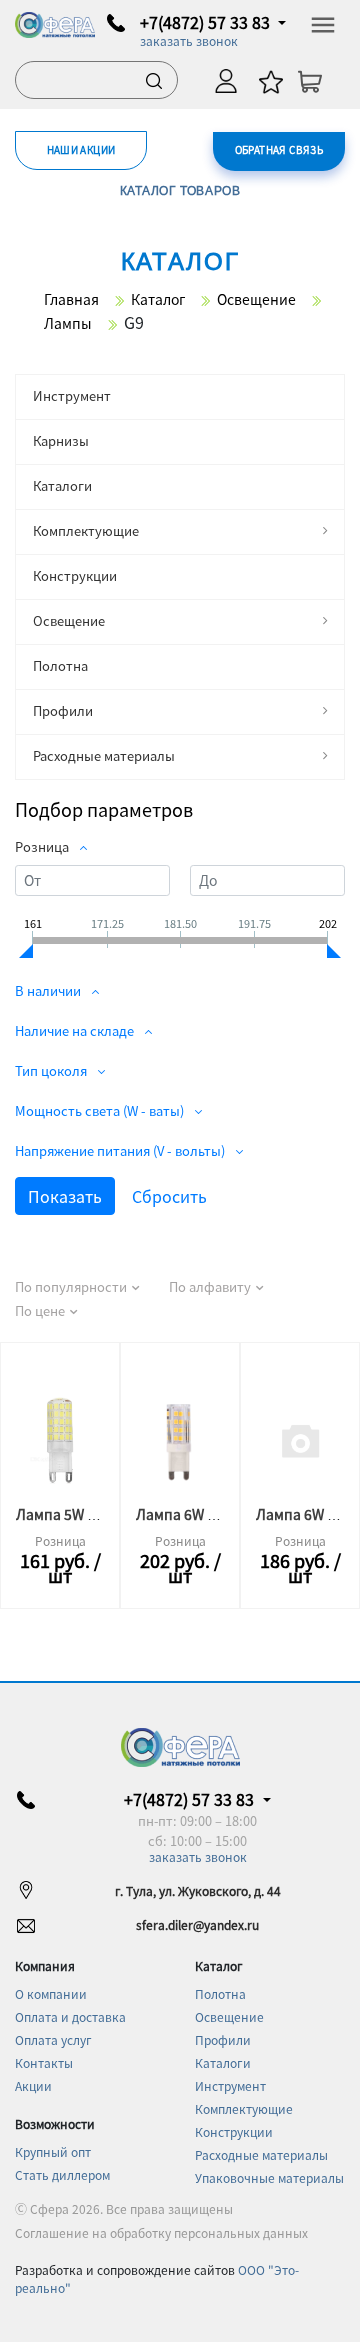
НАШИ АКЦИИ (81, 149)
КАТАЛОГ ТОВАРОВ (180, 190)
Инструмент (72, 395)
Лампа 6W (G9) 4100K (207, 1514)
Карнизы (61, 440)
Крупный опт (53, 2151)
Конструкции (75, 575)
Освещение (69, 620)
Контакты (44, 2062)
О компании (51, 1993)
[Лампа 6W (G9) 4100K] (180, 1440)
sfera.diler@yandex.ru (197, 1924)
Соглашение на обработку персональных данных (161, 2232)
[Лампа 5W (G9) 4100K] (60, 1440)
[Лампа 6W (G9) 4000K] (300, 1440)
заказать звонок (189, 40)
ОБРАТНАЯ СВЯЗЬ (279, 149)
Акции (33, 2085)
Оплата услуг (53, 2039)
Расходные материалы (104, 755)
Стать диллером (62, 2174)
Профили (63, 710)
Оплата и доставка (70, 2016)
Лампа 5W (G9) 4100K (87, 1514)
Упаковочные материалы (269, 2177)
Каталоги (62, 485)
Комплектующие (86, 530)
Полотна (60, 665)
